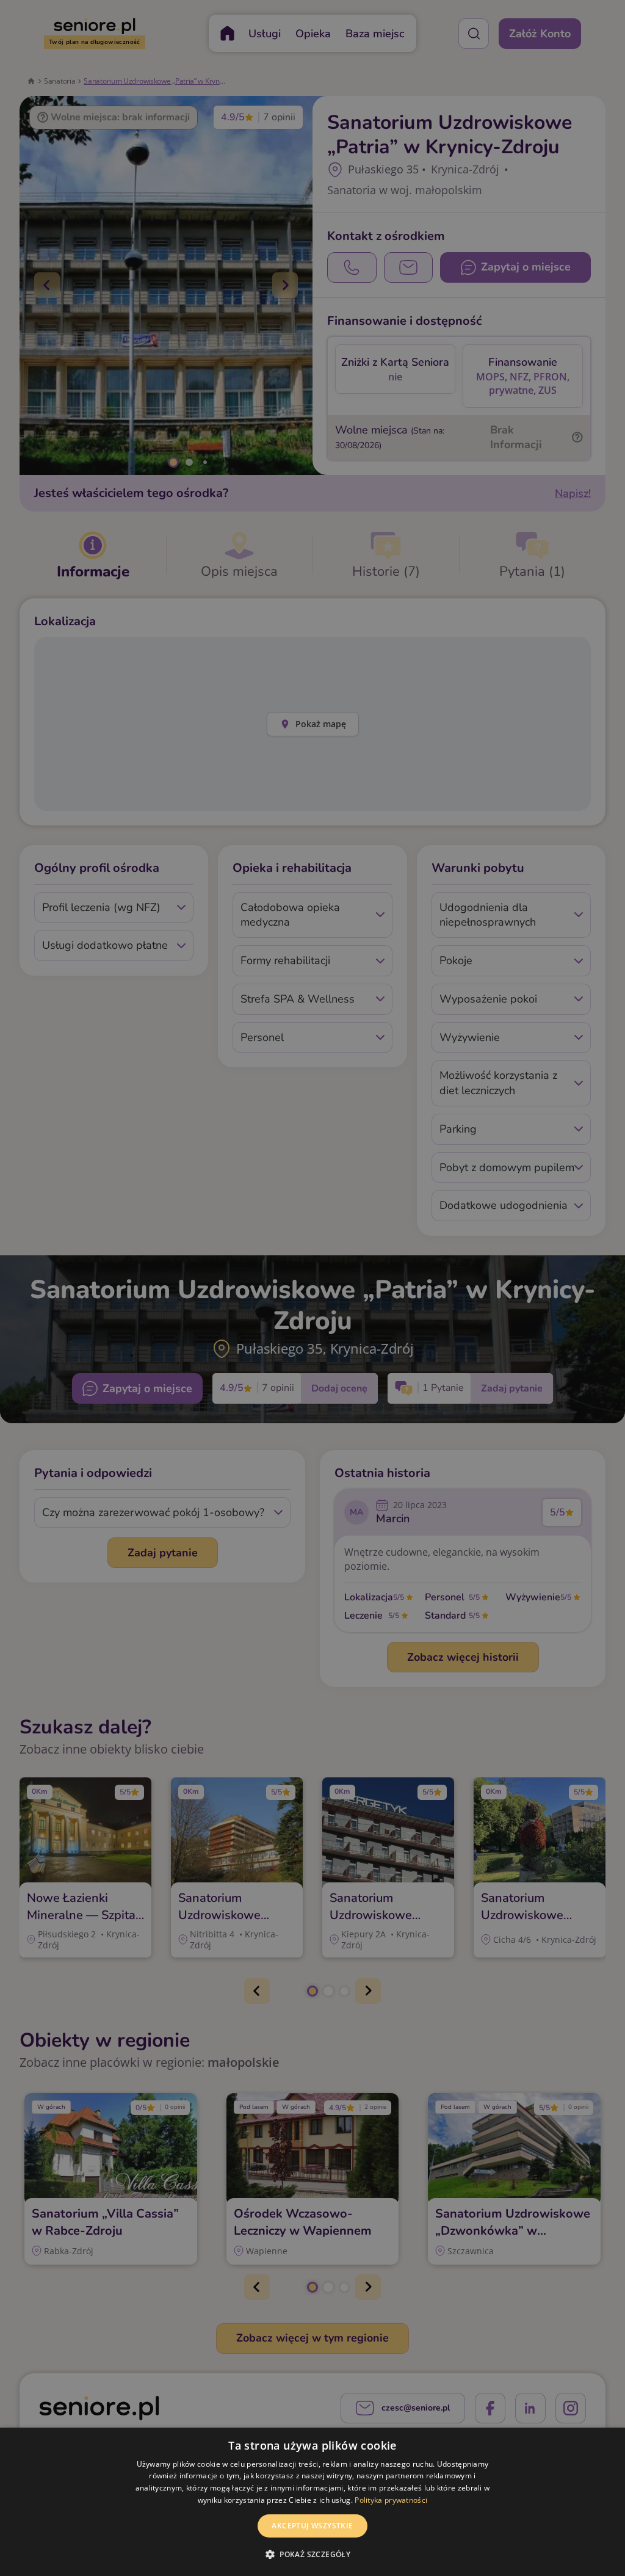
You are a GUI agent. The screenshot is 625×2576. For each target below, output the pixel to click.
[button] (312, 2554)
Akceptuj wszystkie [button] (312, 2526)
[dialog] (312, 2502)
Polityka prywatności (391, 2500)
